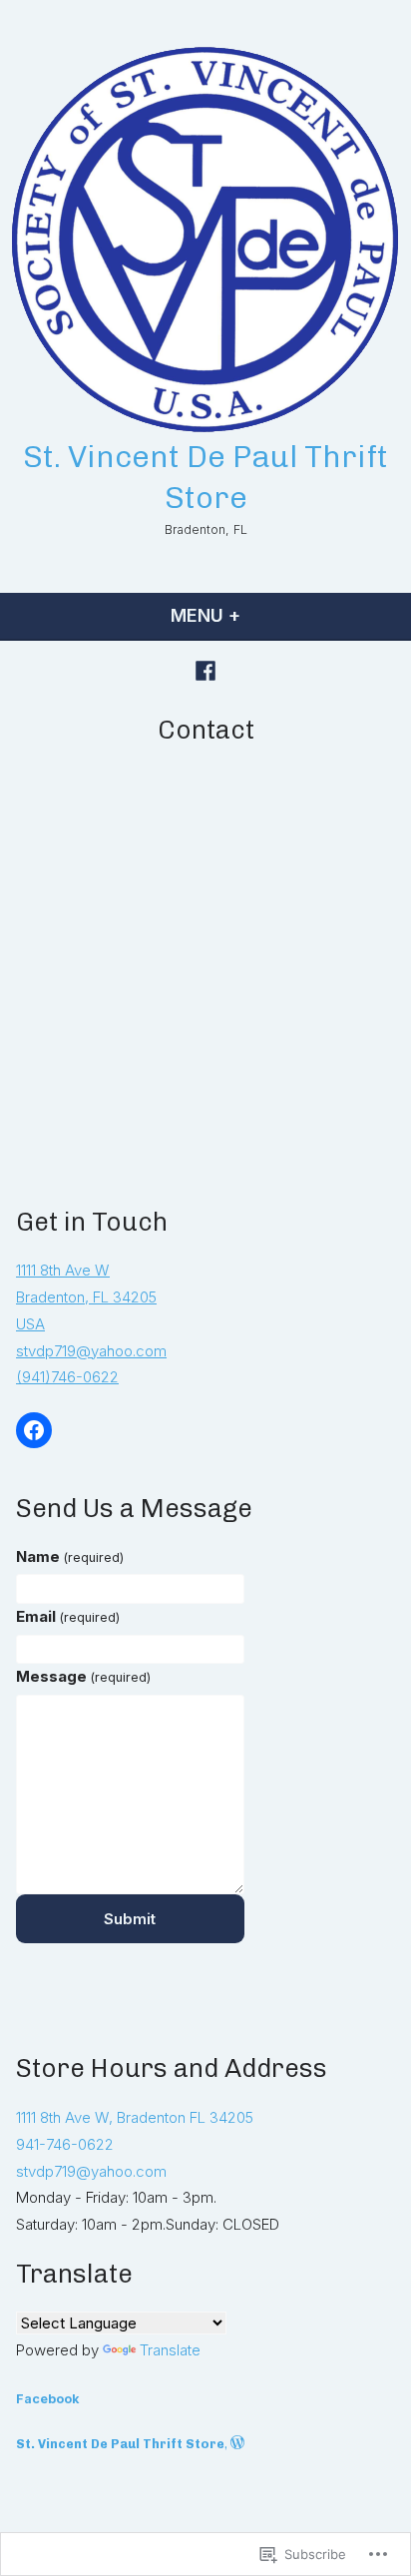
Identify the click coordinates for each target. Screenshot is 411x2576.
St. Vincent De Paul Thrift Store (120, 2444)
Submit (130, 1919)
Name (70, 1556)
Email (68, 1616)
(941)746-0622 (67, 1377)
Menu (258, 615)
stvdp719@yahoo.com (91, 1351)
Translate (170, 2350)
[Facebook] (205, 670)
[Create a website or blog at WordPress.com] (237, 2444)
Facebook (48, 2399)
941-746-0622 (65, 2144)
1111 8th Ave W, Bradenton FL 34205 (135, 2117)
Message (83, 1676)
